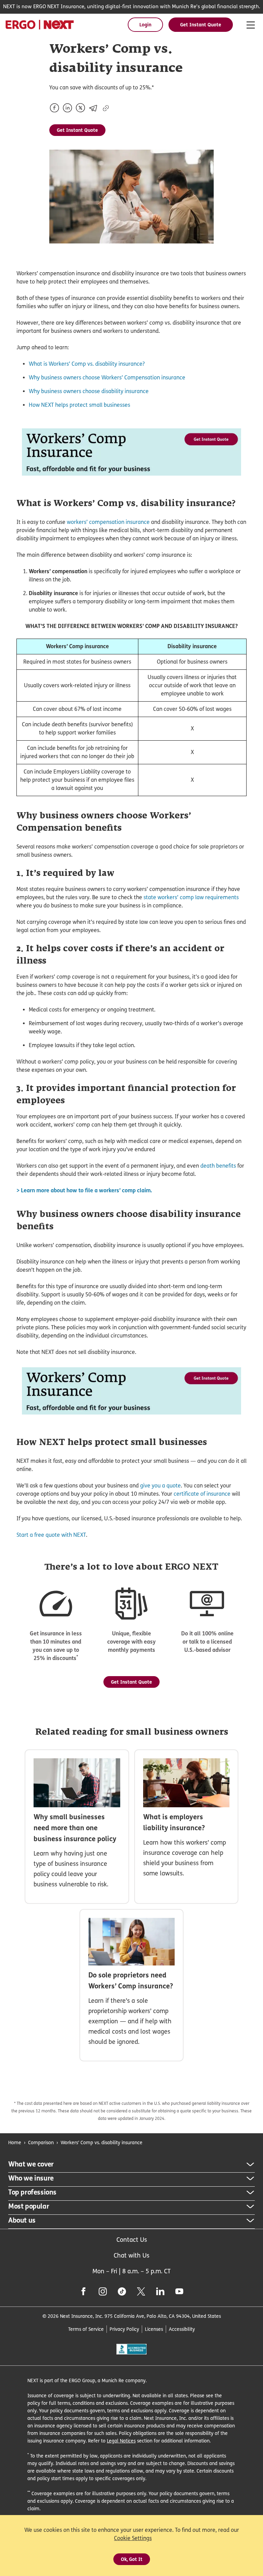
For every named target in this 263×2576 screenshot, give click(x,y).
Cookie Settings (133, 2538)
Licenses (154, 2329)
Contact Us (132, 2240)
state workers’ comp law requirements (191, 897)
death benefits (218, 1166)
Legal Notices (121, 2441)
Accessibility (182, 2329)
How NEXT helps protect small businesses (79, 405)
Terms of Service (86, 2329)
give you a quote (160, 1486)
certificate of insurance (202, 1494)
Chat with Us (131, 2255)
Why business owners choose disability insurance (89, 391)
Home (15, 2142)
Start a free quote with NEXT (51, 1535)
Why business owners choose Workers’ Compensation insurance (107, 378)
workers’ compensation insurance (108, 522)
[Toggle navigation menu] (251, 25)
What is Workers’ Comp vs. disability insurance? (87, 364)
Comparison (41, 2142)
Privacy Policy (124, 2329)
